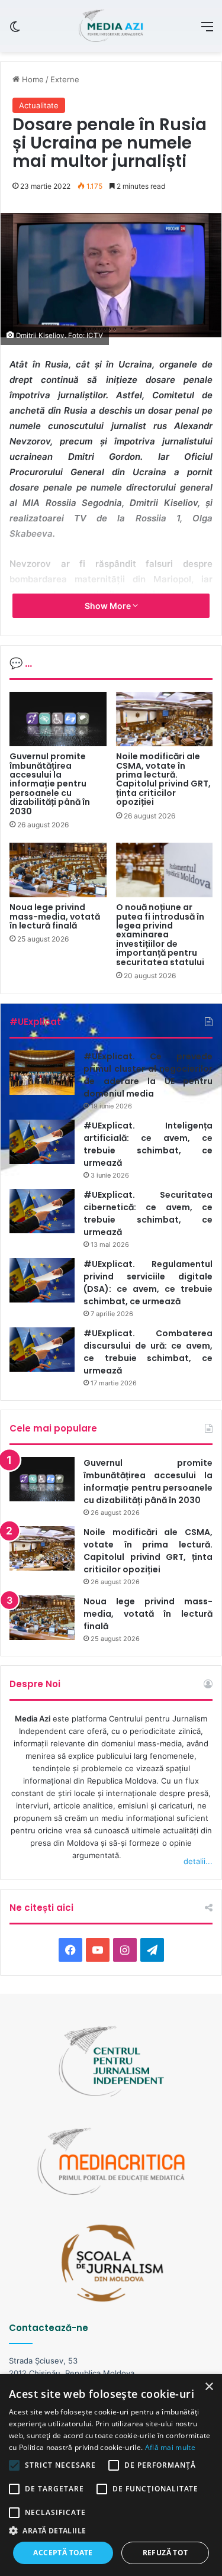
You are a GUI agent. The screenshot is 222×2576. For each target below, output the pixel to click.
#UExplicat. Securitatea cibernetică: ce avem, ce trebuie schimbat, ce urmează (148, 1213)
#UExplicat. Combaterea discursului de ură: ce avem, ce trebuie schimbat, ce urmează (148, 1352)
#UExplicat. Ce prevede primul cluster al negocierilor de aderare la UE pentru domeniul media (148, 1075)
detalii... (198, 1861)
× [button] (209, 2387)
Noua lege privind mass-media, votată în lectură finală (55, 916)
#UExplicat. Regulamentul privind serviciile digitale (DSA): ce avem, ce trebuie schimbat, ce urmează (148, 1283)
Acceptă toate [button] (63, 2553)
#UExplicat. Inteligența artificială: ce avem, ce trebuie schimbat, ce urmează (148, 1144)
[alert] (111, 2475)
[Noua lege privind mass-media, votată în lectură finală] (58, 870)
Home (32, 79)
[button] (111, 2531)
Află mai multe (170, 2447)
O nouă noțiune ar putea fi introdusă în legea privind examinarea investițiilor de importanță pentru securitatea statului (160, 934)
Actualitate (39, 105)
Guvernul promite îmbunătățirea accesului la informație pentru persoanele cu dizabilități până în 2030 (50, 784)
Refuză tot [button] (165, 2553)
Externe (65, 79)
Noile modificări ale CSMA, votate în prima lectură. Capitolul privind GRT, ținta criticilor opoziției (163, 779)
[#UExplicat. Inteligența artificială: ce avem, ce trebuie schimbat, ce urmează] (42, 1142)
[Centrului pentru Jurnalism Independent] (111, 26)
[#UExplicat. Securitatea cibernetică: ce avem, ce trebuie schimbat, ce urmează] (42, 1211)
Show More (109, 606)
